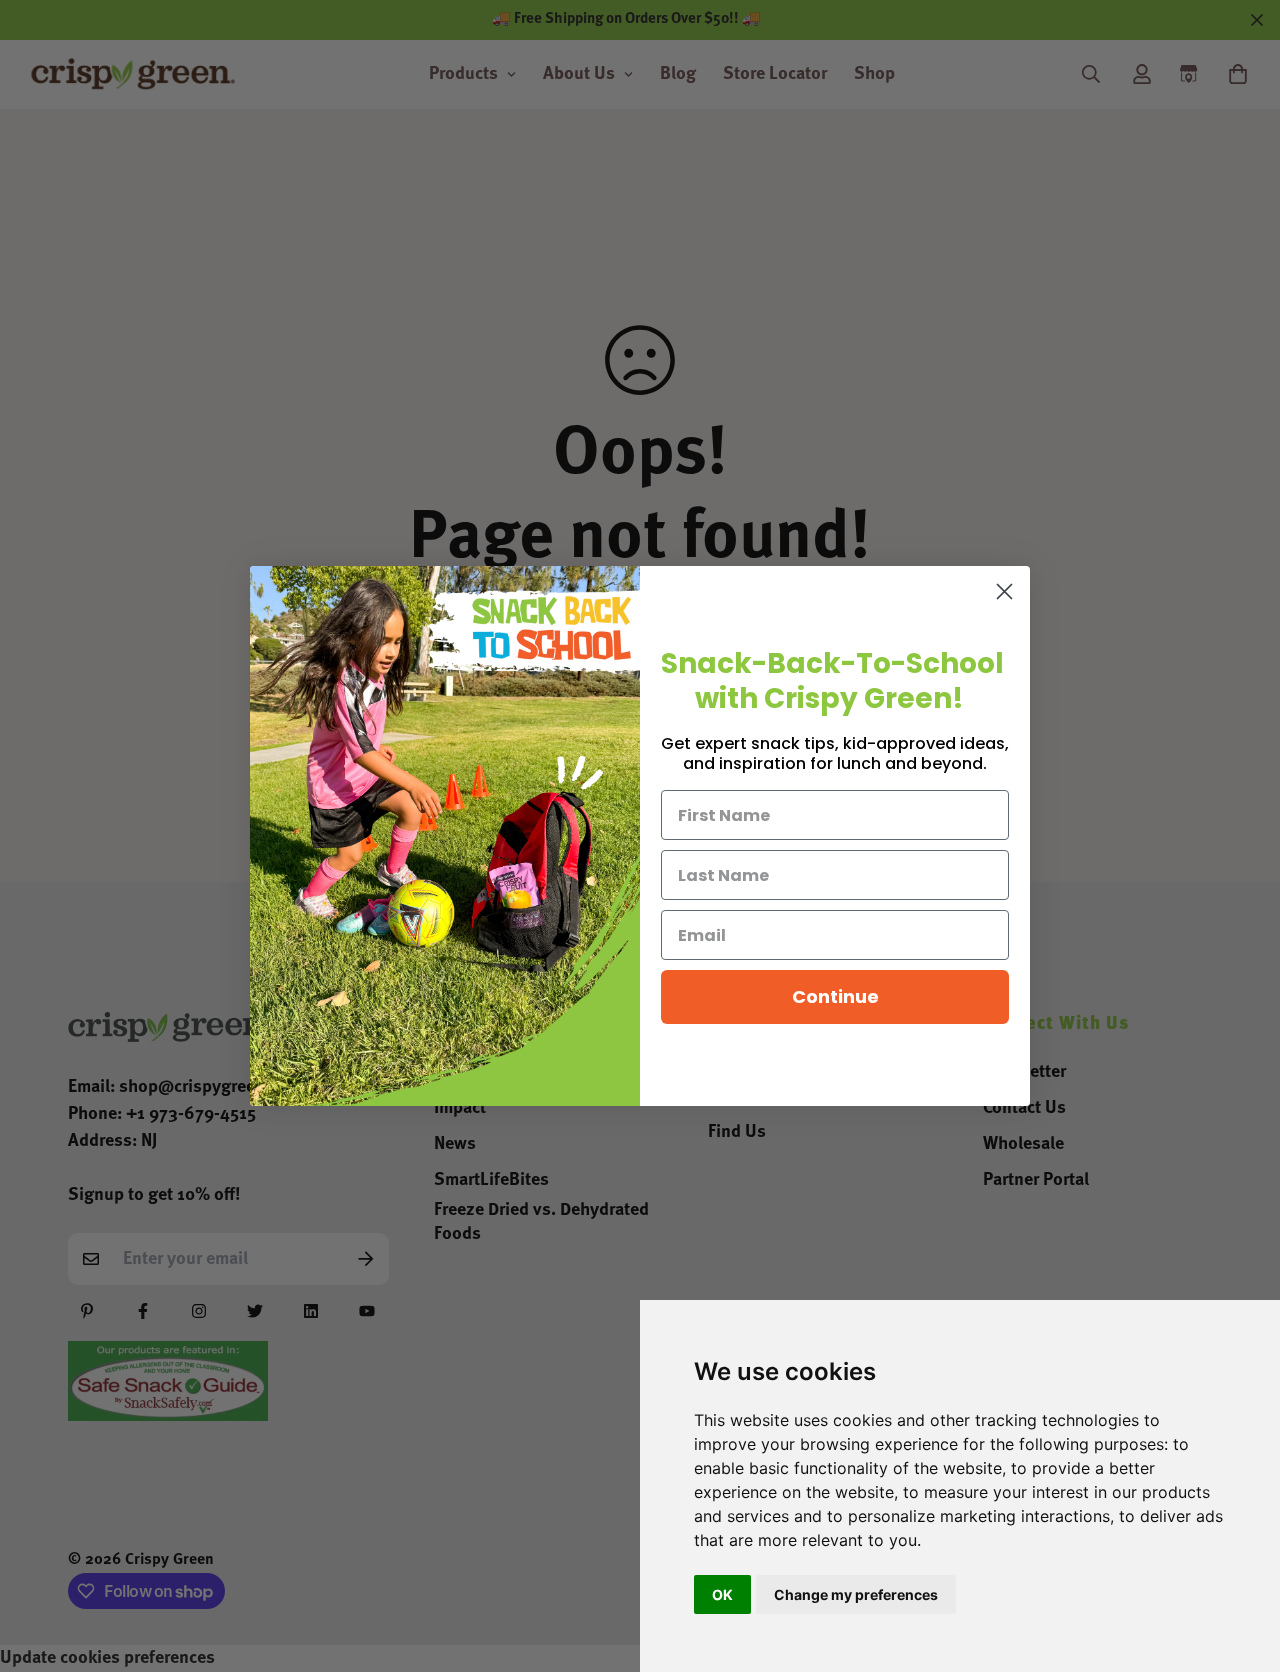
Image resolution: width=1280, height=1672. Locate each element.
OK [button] (722, 1594)
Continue (835, 996)
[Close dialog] (1004, 591)
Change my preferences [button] (856, 1594)
